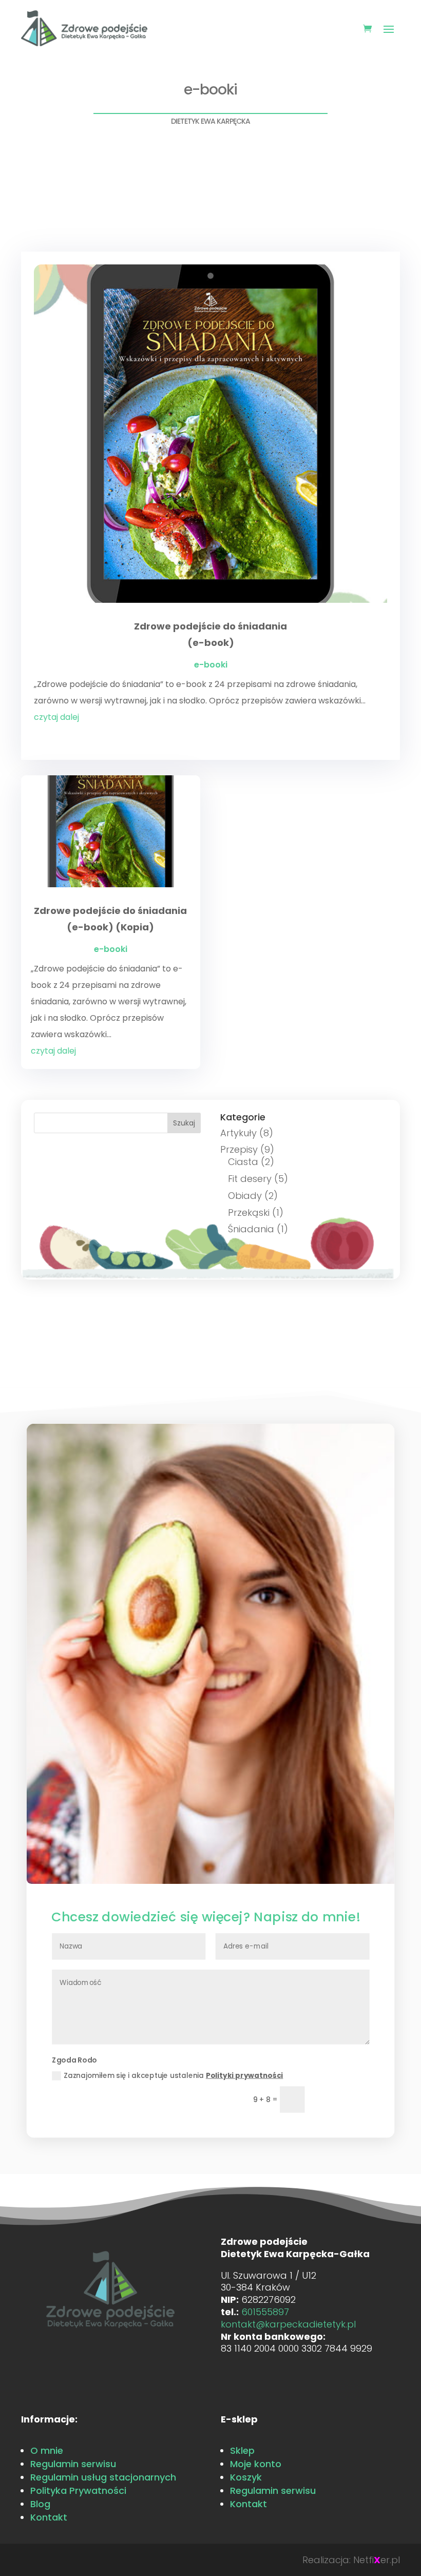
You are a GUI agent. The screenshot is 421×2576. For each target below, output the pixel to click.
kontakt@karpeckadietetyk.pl (288, 2324)
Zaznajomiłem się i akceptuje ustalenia (173, 2075)
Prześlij (341, 2099)
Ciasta (243, 1162)
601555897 (265, 2312)
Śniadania (251, 1229)
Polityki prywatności (245, 2075)
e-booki (211, 665)
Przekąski (249, 1213)
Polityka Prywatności (78, 2491)
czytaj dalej (56, 717)
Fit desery (250, 1179)
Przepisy (239, 1149)
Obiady (245, 1196)
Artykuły (238, 1133)
